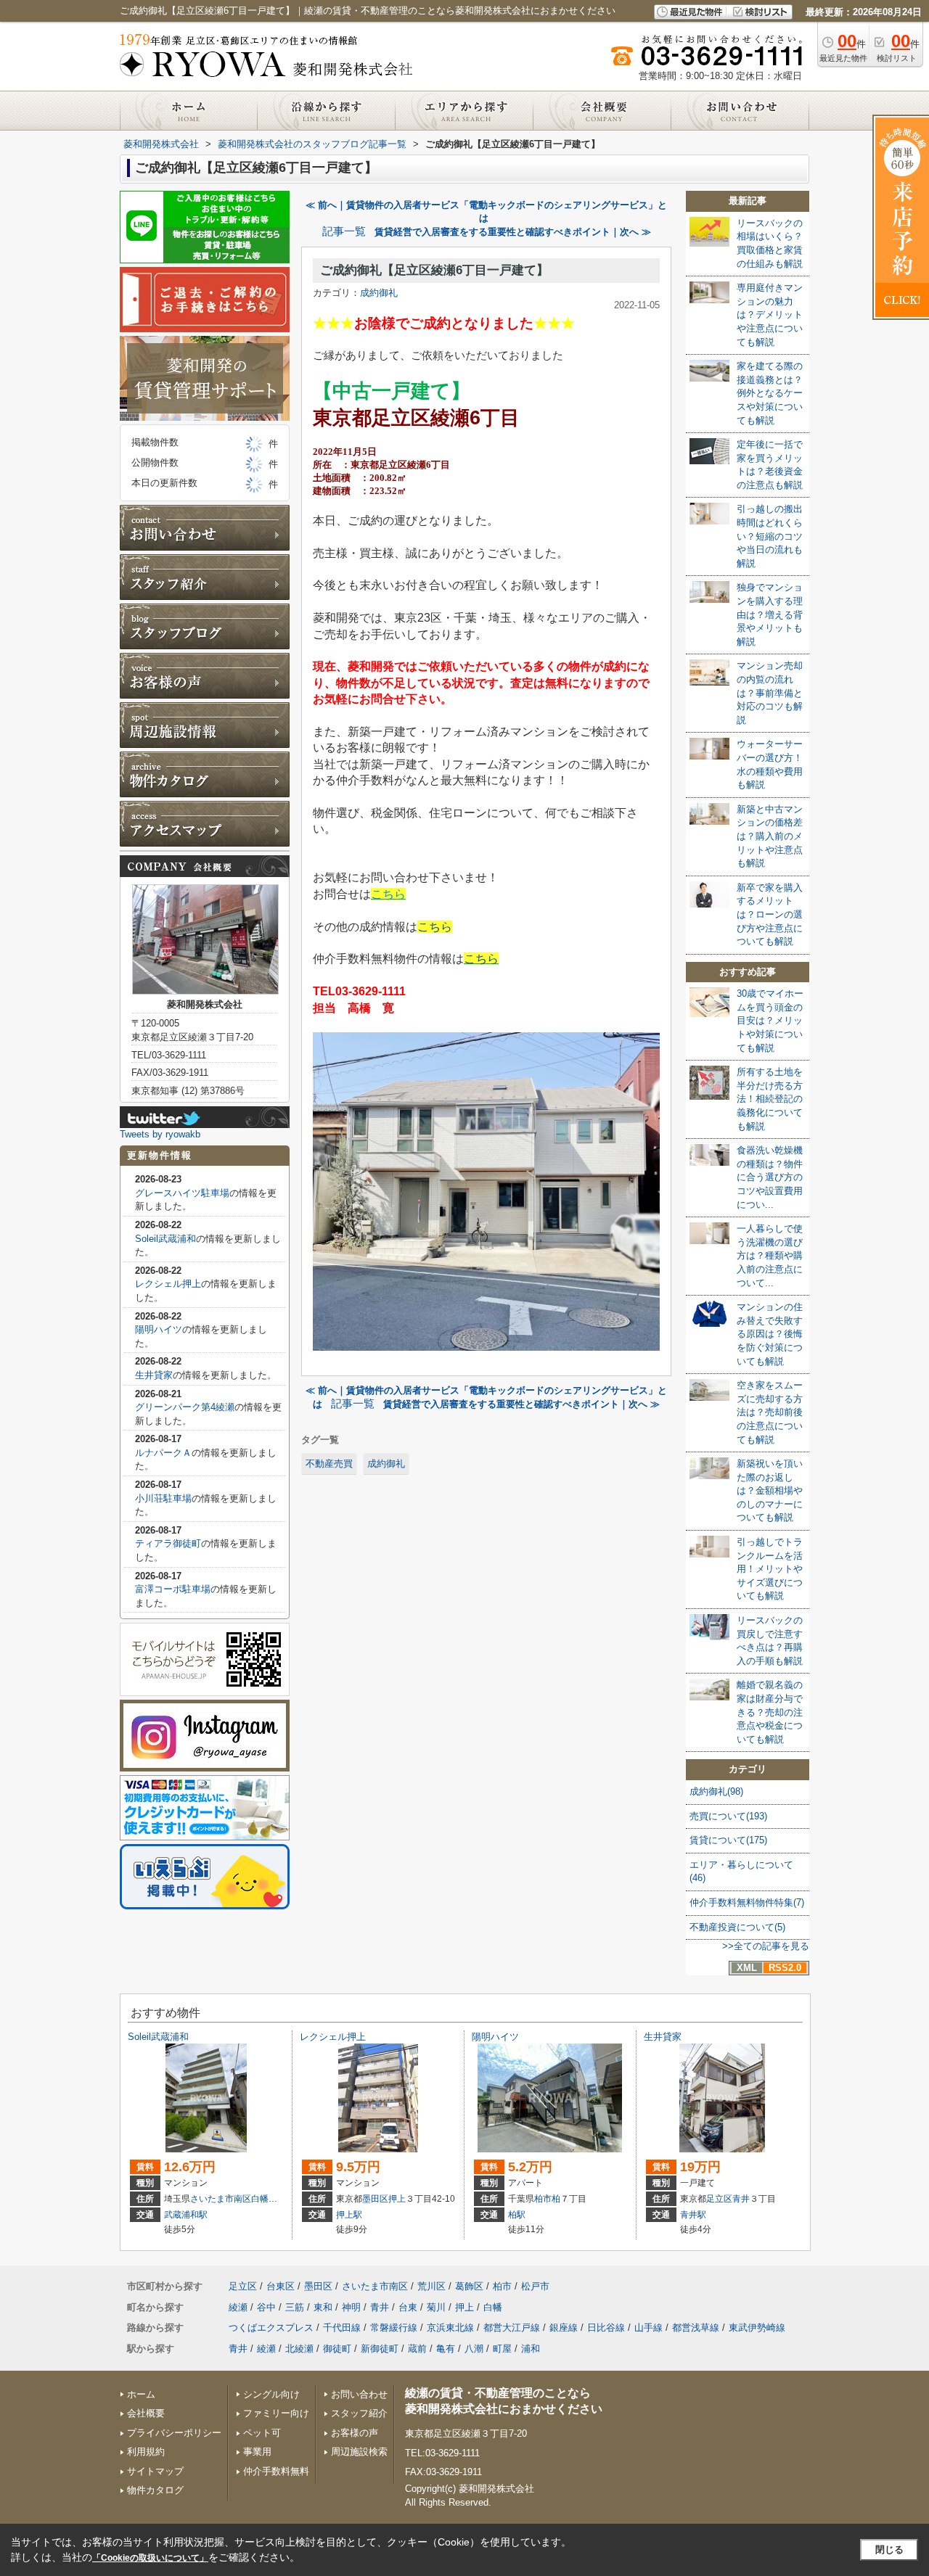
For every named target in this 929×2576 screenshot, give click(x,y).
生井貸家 (154, 1375)
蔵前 (417, 2349)
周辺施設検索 (359, 2452)
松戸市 (535, 2286)
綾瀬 (238, 2307)
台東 (408, 2307)
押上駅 (349, 2215)
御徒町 (337, 2349)
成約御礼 (379, 293)
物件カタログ (155, 2490)
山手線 (648, 2328)
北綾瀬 (299, 2349)
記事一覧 (344, 231)
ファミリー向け (276, 2413)
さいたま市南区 (221, 2199)
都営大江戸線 (512, 2328)
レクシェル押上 (168, 1284)
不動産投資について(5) (737, 1927)
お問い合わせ (359, 2394)
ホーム (141, 2394)
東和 (323, 2307)
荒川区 (431, 2286)
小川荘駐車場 (163, 1498)
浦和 (531, 2349)
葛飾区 (469, 2286)
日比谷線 (606, 2328)
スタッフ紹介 (359, 2413)
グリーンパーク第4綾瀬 (185, 1407)
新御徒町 (380, 2349)
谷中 (266, 2307)
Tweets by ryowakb (160, 1134)
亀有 (446, 2349)
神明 (351, 2307)
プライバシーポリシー (174, 2433)
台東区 (281, 2286)
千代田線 (342, 2328)
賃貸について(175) (728, 1840)
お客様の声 (355, 2433)
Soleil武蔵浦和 (165, 1239)
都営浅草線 (696, 2328)
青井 (741, 2199)
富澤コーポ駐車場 (173, 1589)
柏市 (543, 2199)
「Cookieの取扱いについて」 (150, 2558)
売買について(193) (728, 1816)
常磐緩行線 (394, 2328)
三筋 (295, 2307)
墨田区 (375, 2199)
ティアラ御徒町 (168, 1543)
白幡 (260, 2199)
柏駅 (517, 2215)
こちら (388, 894)
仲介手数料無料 (276, 2471)
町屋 (502, 2349)
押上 (397, 2199)
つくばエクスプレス (271, 2328)
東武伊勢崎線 (757, 2328)
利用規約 (146, 2452)
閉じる (889, 2550)
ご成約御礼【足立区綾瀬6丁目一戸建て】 (434, 270)
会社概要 (146, 2413)
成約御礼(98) (716, 1791)
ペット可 (262, 2433)
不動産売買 (329, 1464)
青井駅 (693, 2215)
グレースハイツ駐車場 (182, 1193)
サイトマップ (155, 2471)
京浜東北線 (450, 2328)
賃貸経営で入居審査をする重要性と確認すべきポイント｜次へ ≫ (513, 232)
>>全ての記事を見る (766, 1946)
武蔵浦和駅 (186, 2215)
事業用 (257, 2452)
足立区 (719, 2199)
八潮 (474, 2349)
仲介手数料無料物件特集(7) (747, 1902)
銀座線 (564, 2328)
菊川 (436, 2307)
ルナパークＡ (163, 1453)
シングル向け (271, 2394)
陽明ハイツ (159, 1329)
